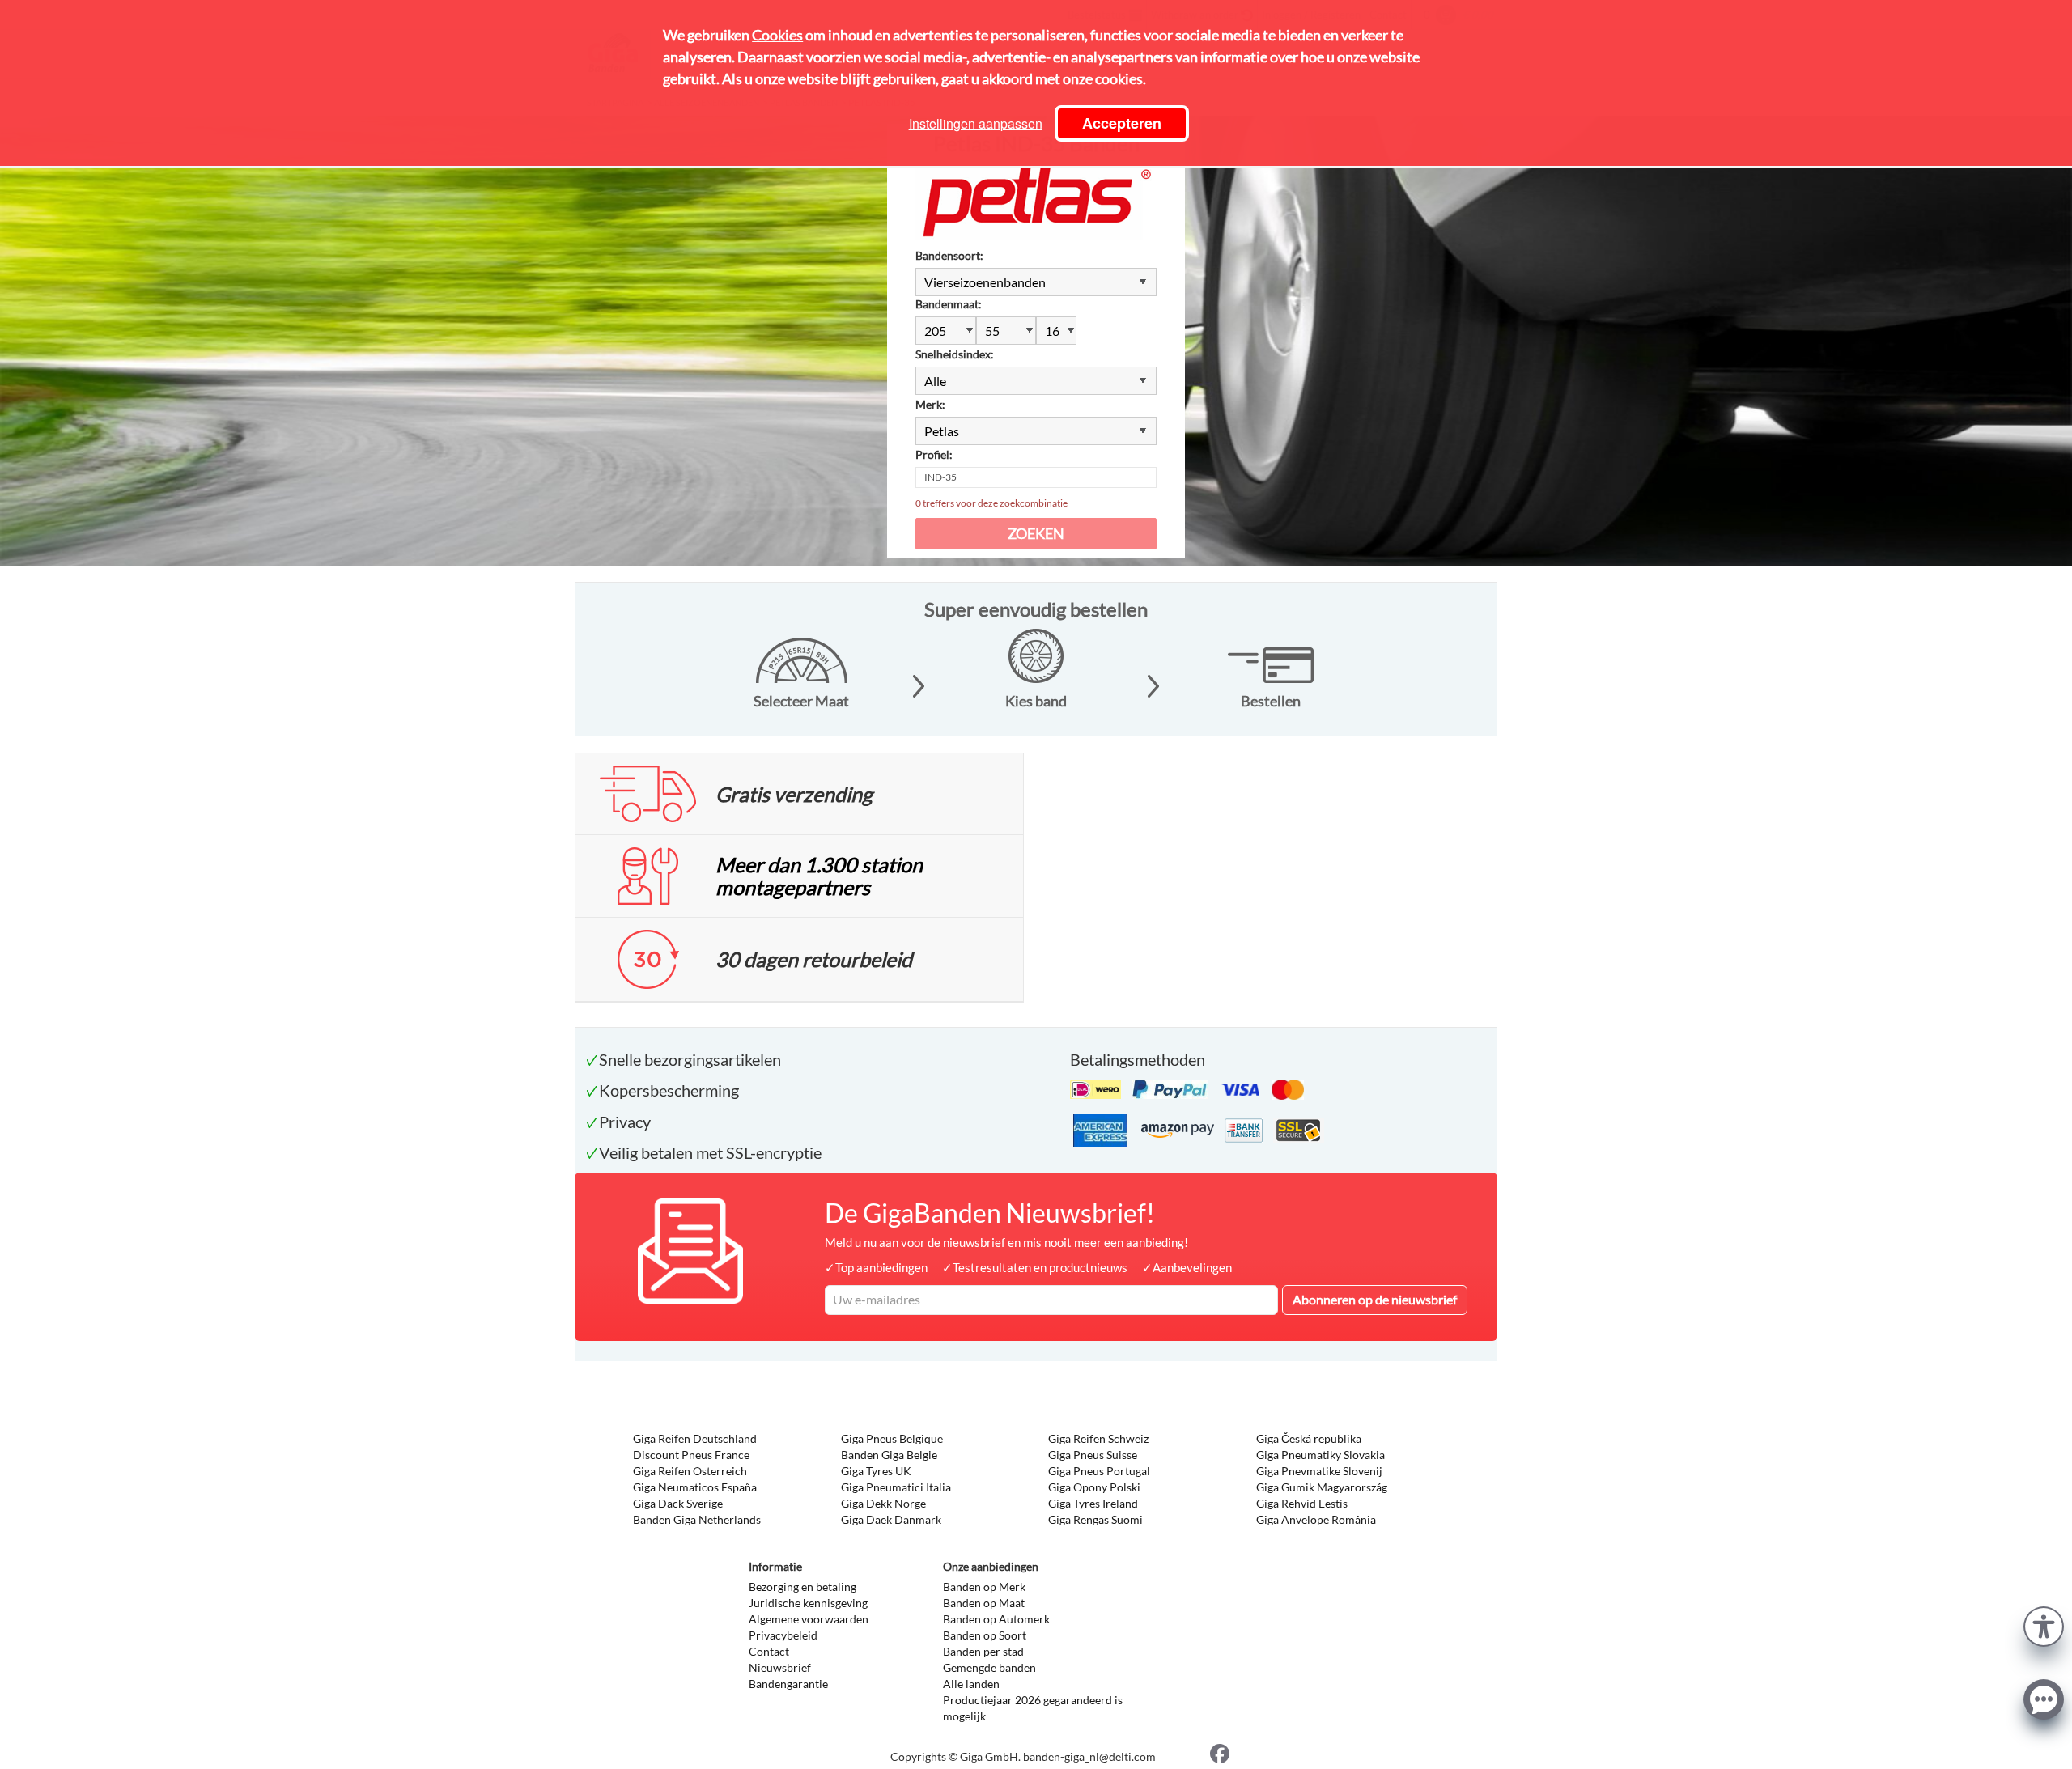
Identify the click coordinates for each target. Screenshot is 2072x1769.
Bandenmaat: (949, 304)
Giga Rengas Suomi (1095, 1519)
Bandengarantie (788, 1684)
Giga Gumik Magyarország (1322, 1487)
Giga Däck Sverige (678, 1503)
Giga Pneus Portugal (1099, 1471)
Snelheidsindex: (955, 354)
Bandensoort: (949, 255)
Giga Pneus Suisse (1093, 1455)
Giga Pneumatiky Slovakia (1320, 1455)
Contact (769, 1651)
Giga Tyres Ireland (1093, 1503)
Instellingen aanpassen (976, 123)
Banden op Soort (985, 1635)
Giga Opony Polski (1094, 1487)
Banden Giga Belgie (889, 1455)
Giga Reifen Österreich (690, 1471)
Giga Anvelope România (1316, 1519)
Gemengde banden (989, 1667)
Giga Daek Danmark (891, 1519)
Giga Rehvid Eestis (1302, 1503)
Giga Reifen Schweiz (1098, 1438)
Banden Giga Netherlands (697, 1519)
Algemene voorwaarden (809, 1619)
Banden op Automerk (996, 1619)
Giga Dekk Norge (883, 1503)
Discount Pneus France (691, 1455)
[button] (2044, 1625)
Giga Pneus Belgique (892, 1438)
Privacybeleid (783, 1635)
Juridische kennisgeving (808, 1603)
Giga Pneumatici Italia (896, 1487)
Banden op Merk (984, 1587)
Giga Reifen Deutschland (695, 1438)
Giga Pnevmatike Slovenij (1319, 1471)
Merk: (930, 404)
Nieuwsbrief (780, 1667)
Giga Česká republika (1309, 1438)
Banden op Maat (984, 1603)
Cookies (777, 35)
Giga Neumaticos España (695, 1487)
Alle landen (971, 1684)
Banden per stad (983, 1651)
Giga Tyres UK (876, 1471)
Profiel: (934, 454)
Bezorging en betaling (802, 1587)
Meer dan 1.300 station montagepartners (819, 876)
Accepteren (1122, 123)
